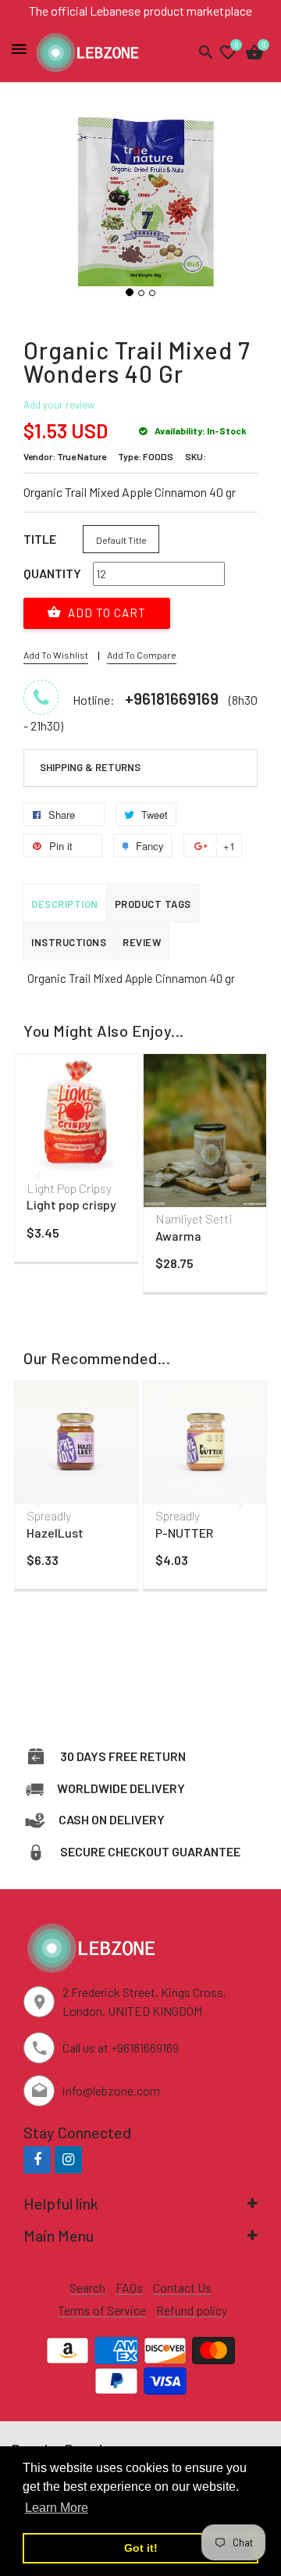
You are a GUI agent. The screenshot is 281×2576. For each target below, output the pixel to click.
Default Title (121, 540)
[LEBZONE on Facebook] (37, 2159)
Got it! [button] (141, 2548)
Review (142, 942)
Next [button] (242, 1174)
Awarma (178, 1236)
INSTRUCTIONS (69, 942)
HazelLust (55, 1533)
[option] (76, 1161)
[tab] (140, 768)
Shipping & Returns (90, 767)
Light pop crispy (71, 1204)
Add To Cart (105, 613)
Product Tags (153, 904)
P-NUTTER (184, 1533)
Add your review (59, 405)
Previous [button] (39, 1174)
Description (65, 904)
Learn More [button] (57, 2508)
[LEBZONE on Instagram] (68, 2159)
